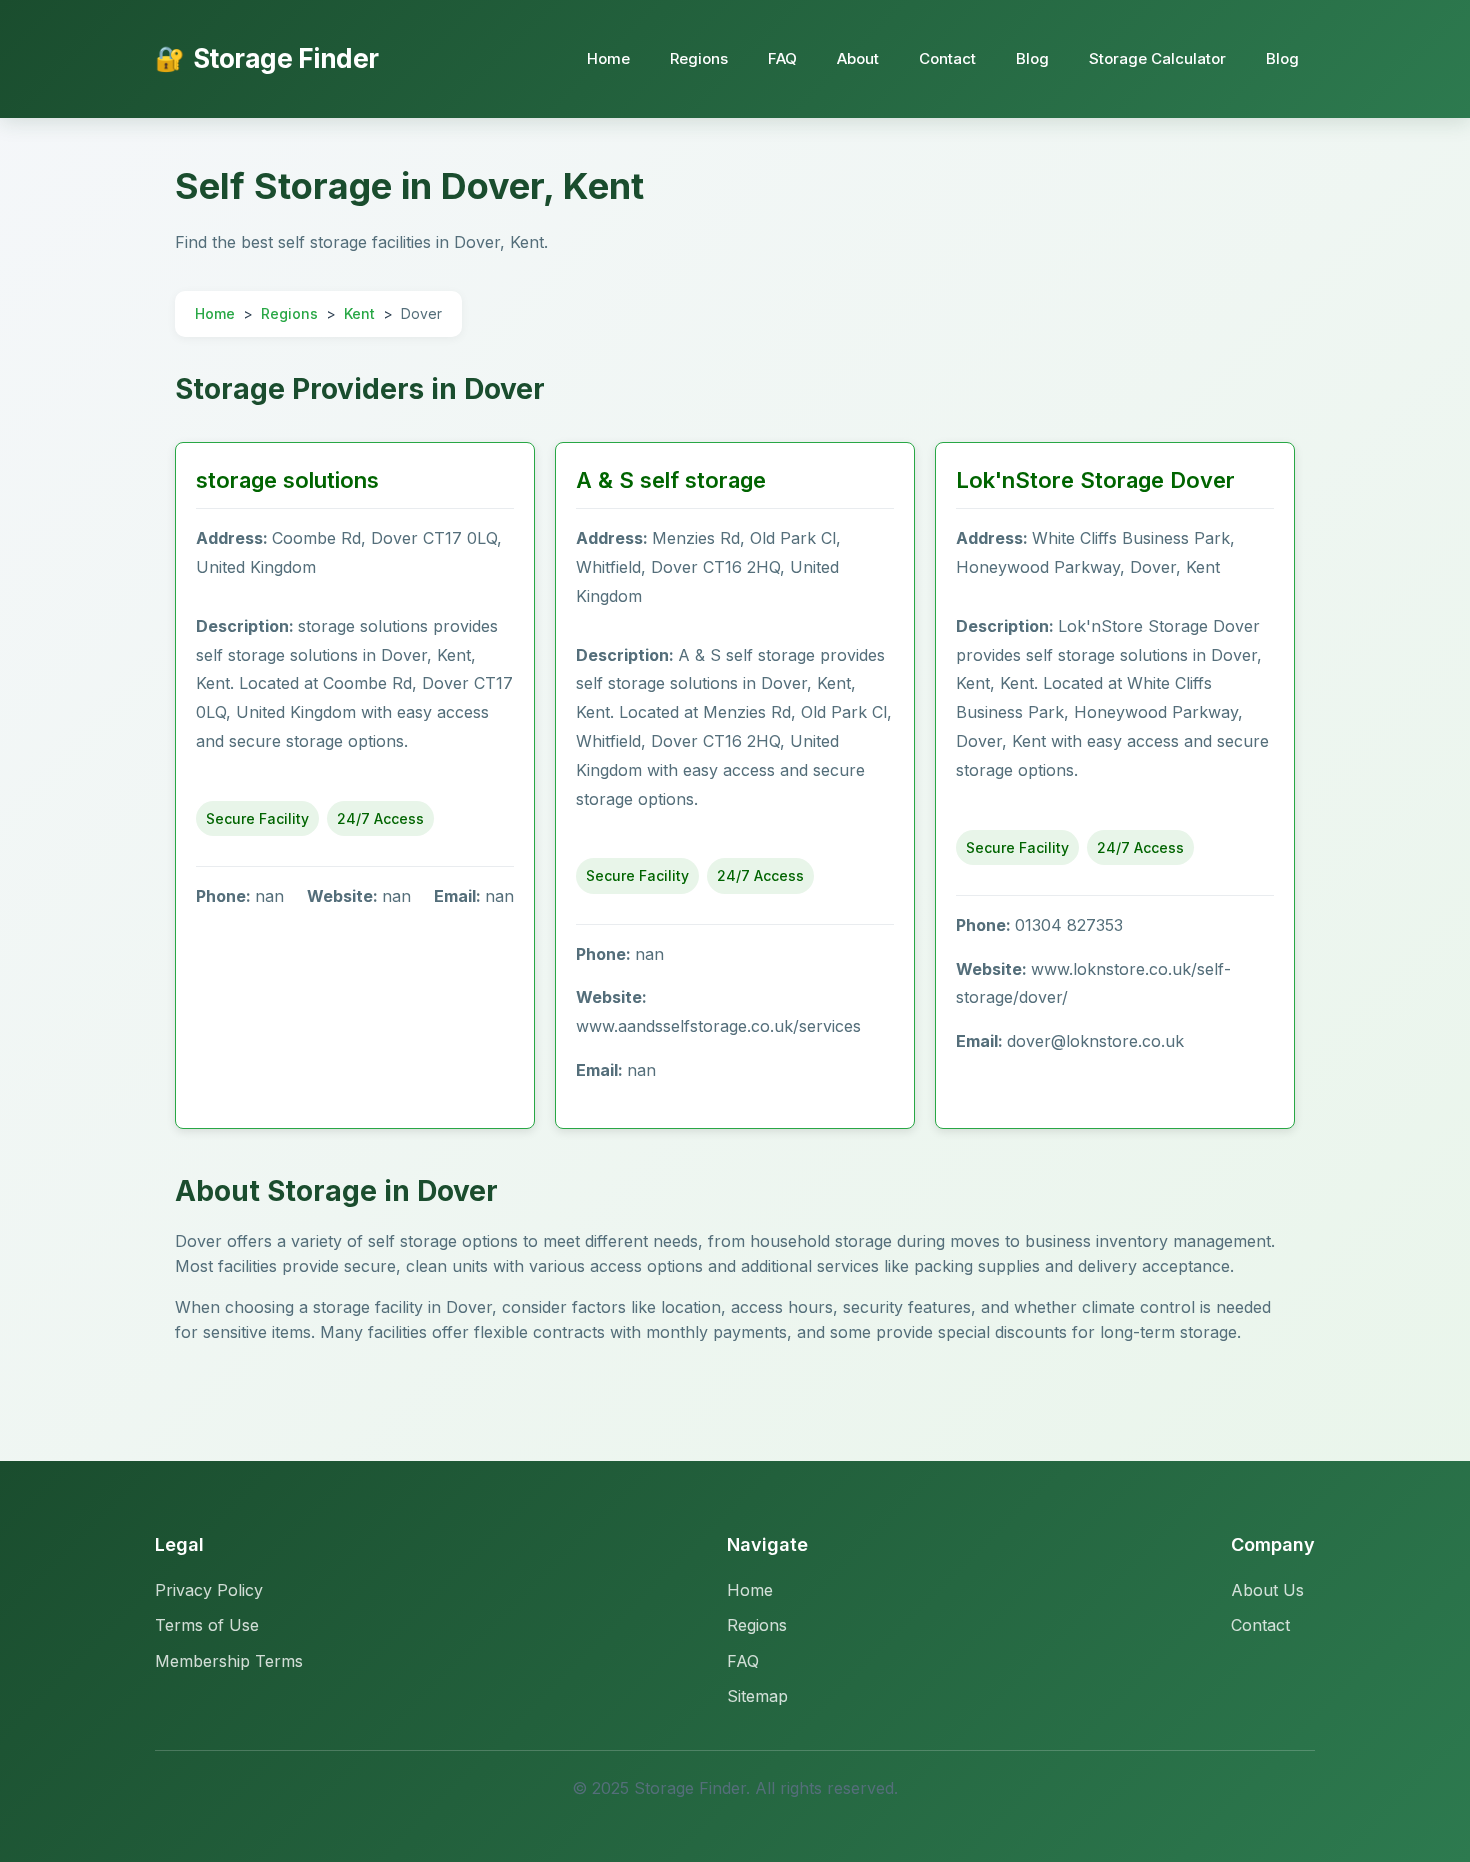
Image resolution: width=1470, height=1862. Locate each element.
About (858, 58)
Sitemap (757, 1696)
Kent (359, 313)
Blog (1032, 58)
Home (608, 58)
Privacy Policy (209, 1590)
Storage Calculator (1157, 58)
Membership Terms (229, 1661)
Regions (699, 58)
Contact (947, 58)
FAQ (782, 58)
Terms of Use (207, 1625)
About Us (1267, 1590)
